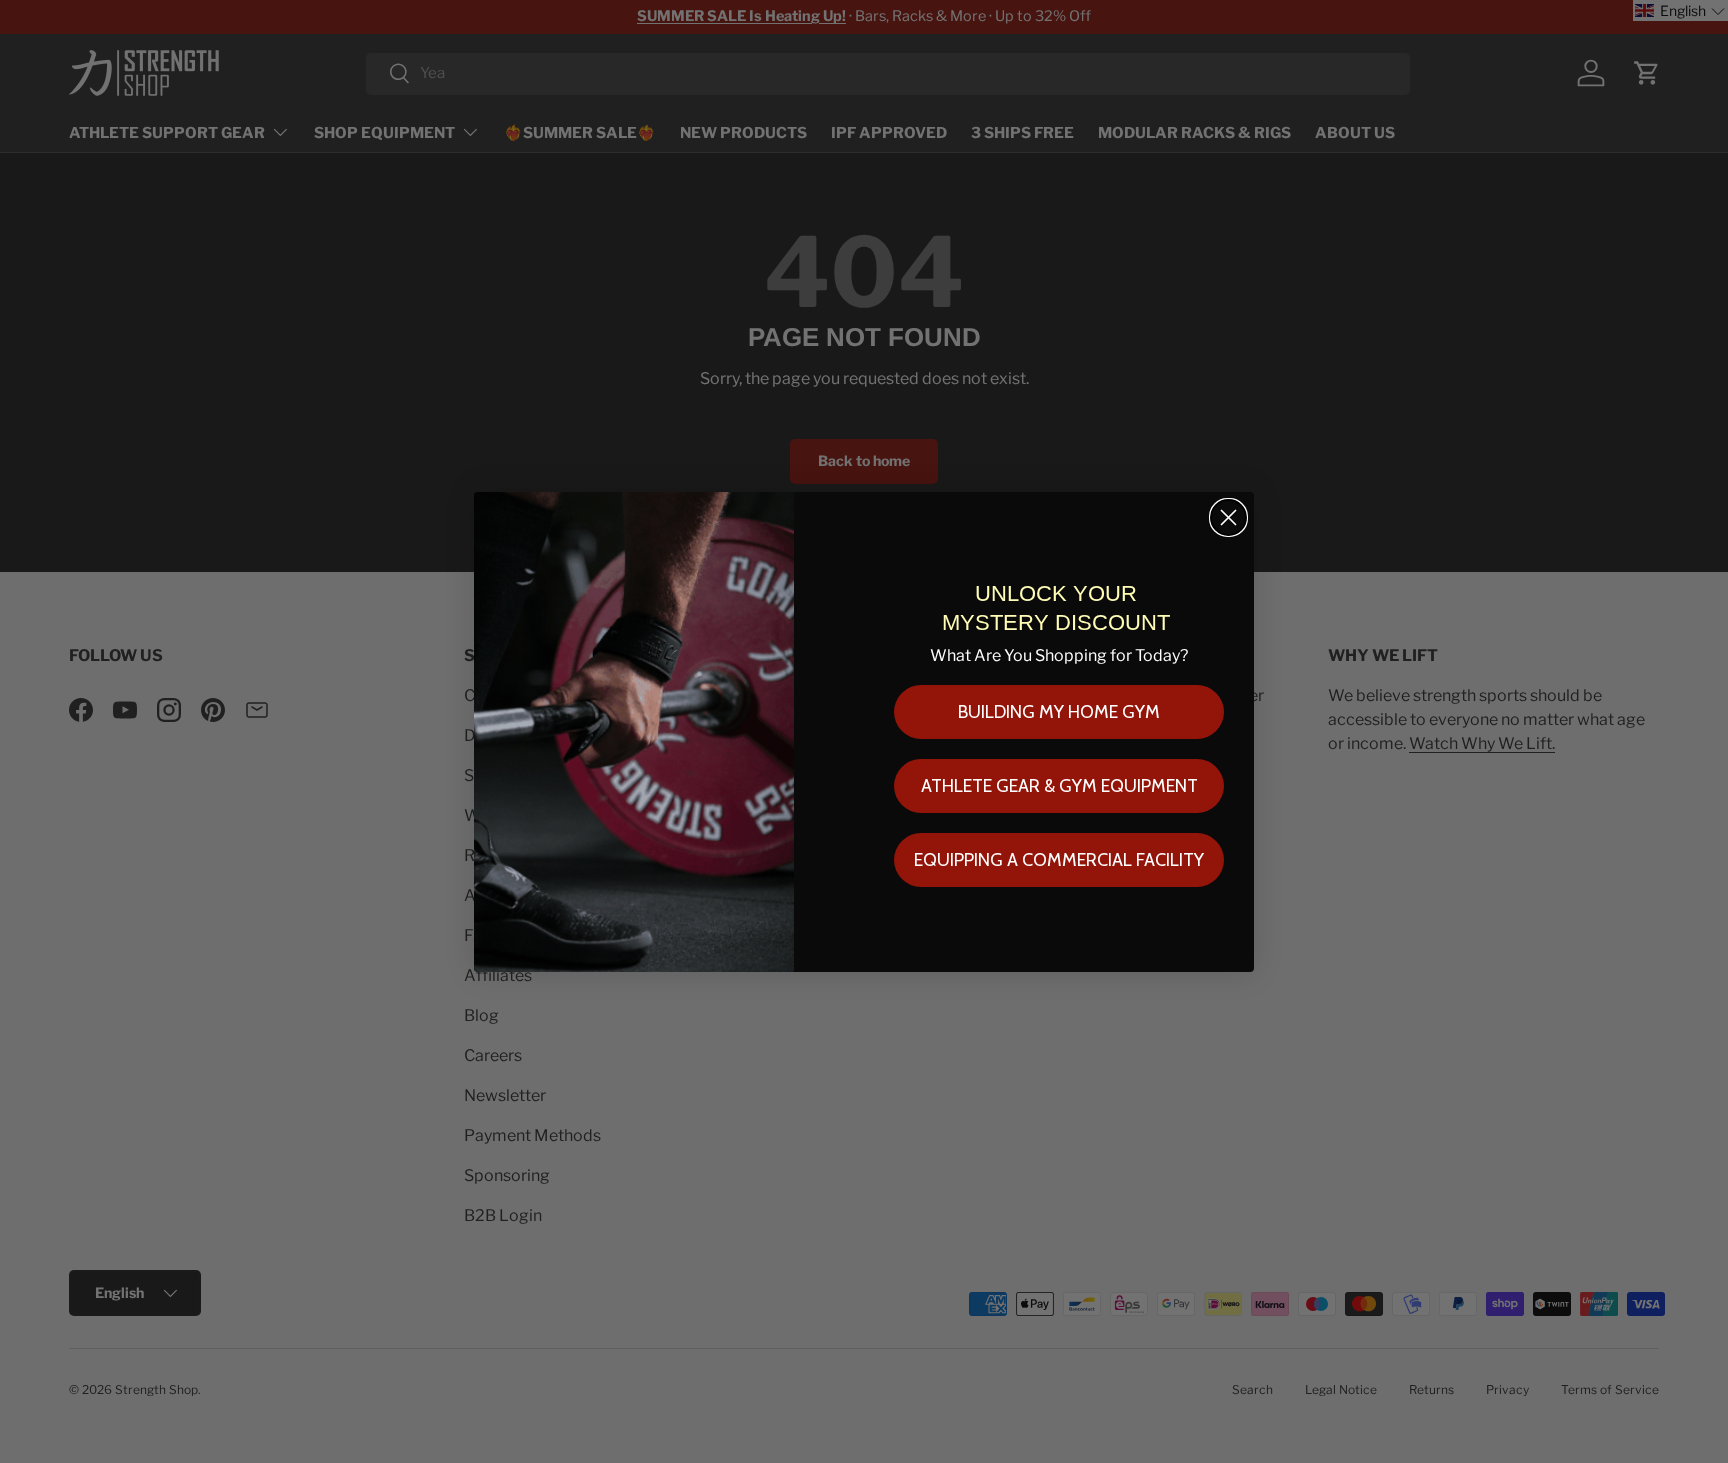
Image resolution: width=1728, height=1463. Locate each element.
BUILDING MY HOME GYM (1059, 712)
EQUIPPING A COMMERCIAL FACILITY (1059, 860)
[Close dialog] (1228, 517)
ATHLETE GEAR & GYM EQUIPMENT (1059, 786)
